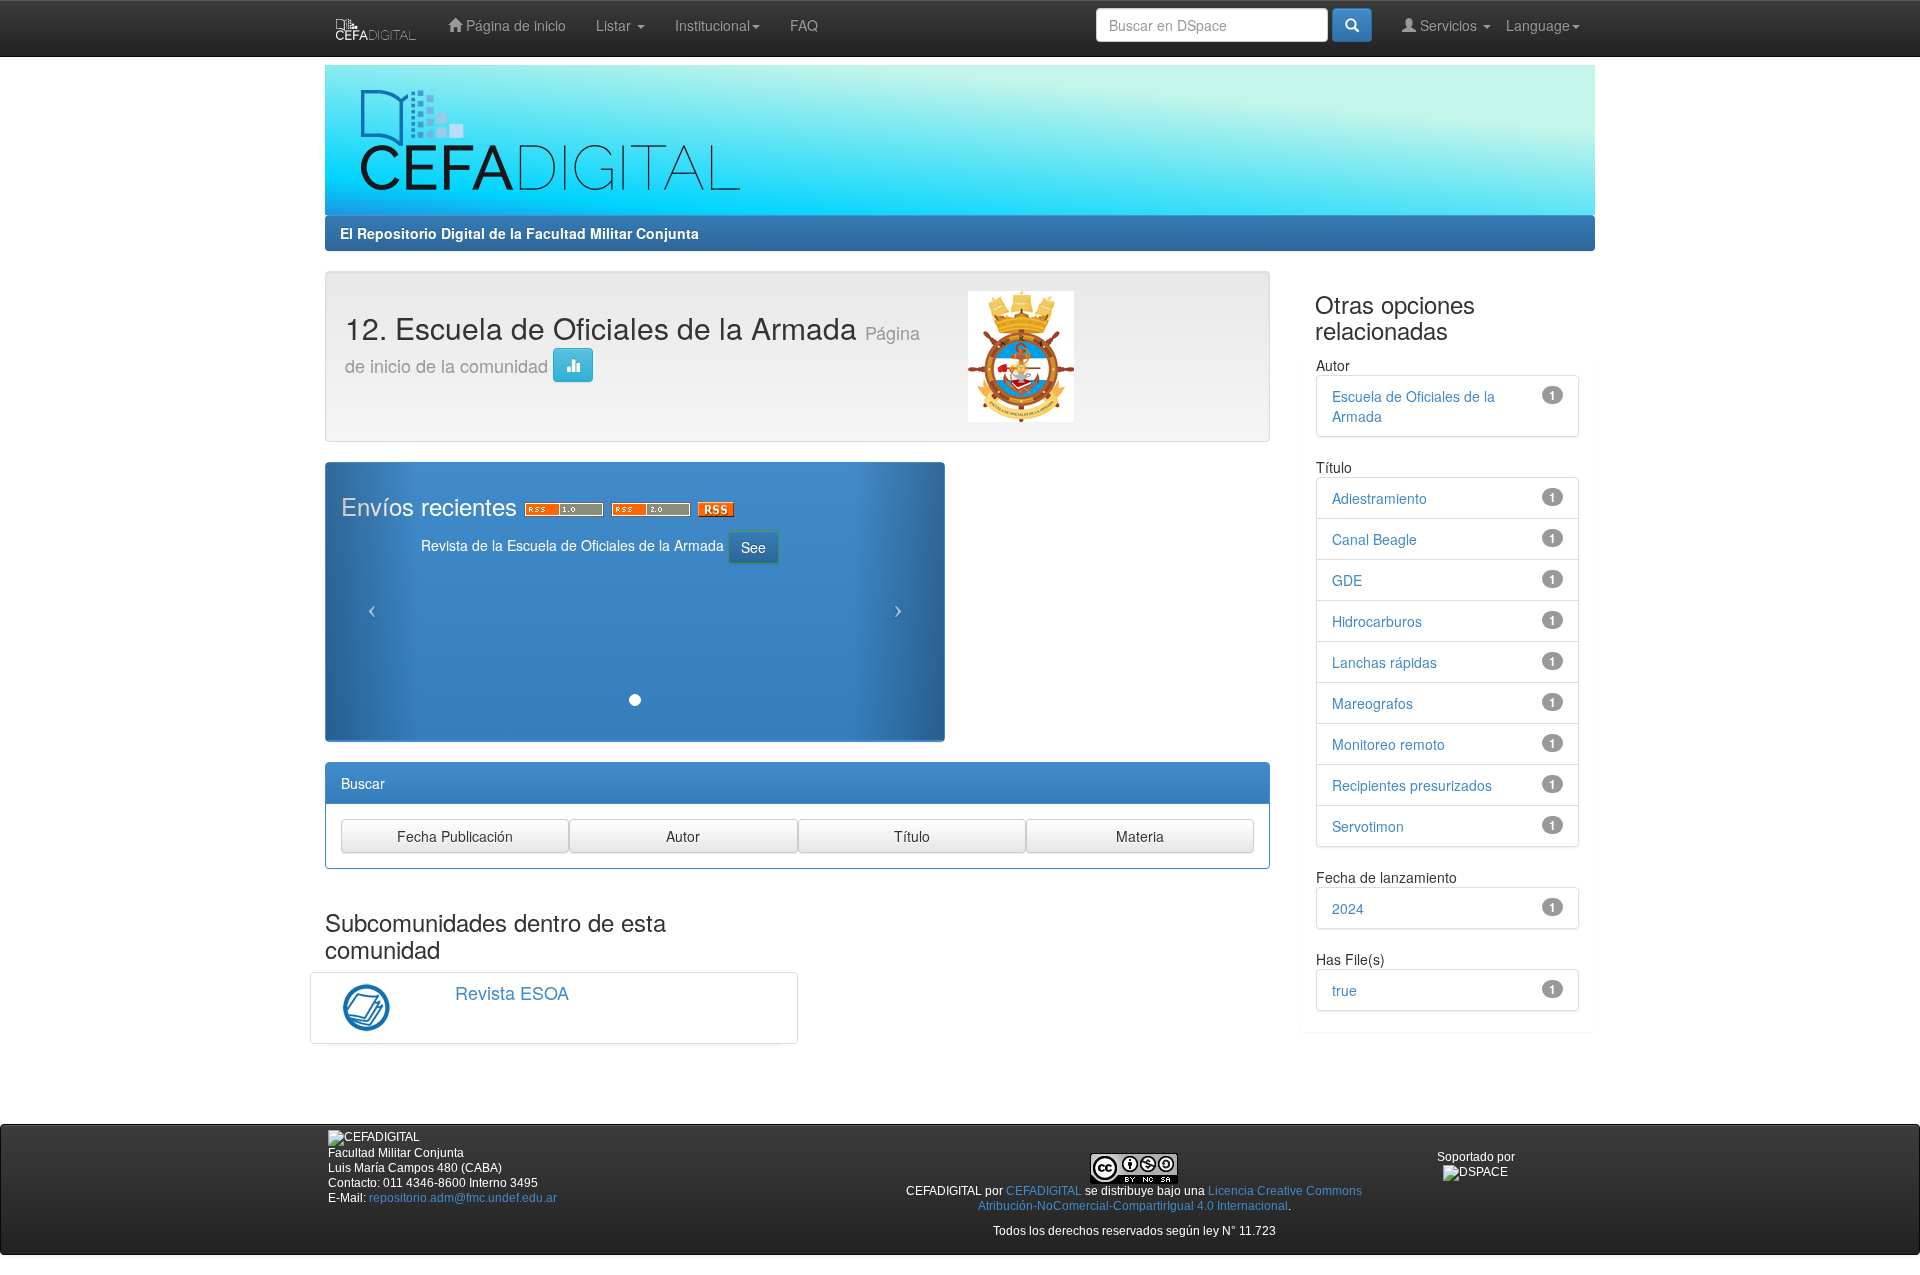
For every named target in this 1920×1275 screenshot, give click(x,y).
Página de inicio (514, 25)
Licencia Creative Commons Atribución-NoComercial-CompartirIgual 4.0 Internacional (1170, 1198)
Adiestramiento (1379, 498)
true (1344, 990)
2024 (1348, 908)
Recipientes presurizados (1412, 785)
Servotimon (1368, 826)
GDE (1347, 580)
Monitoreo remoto (1388, 744)
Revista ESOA (512, 992)
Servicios (1448, 25)
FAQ (804, 25)
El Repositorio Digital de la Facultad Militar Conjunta (519, 233)
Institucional (712, 25)
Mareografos (1372, 703)
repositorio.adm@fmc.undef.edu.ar (463, 1198)
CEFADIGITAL (1044, 1191)
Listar (615, 25)
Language (1538, 25)
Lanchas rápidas (1384, 662)
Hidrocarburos (1377, 621)
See (753, 547)
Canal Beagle (1374, 539)
